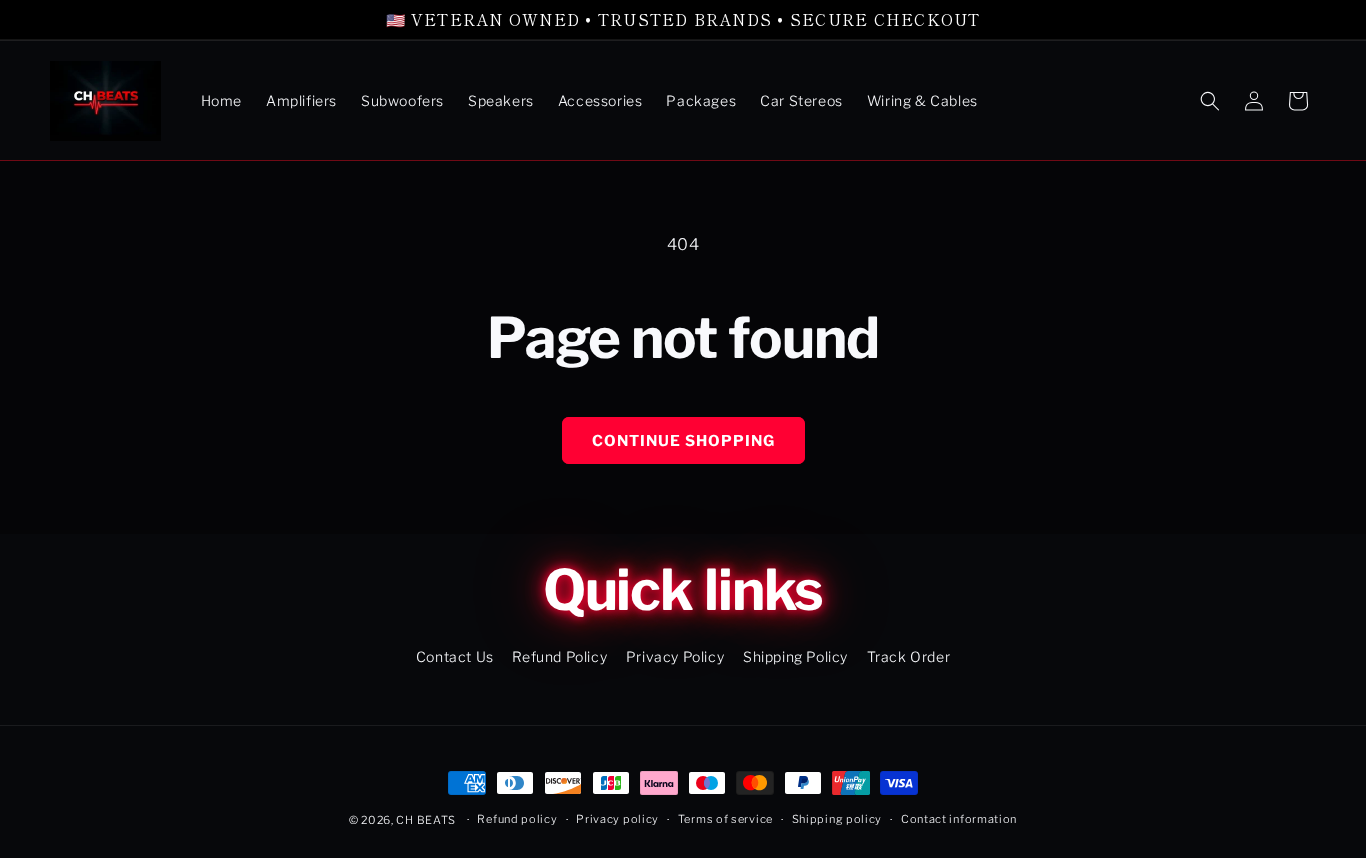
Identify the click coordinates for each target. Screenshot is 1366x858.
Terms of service (725, 819)
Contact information (959, 819)
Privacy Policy (675, 656)
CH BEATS (427, 820)
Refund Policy (559, 656)
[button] (1210, 101)
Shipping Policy (795, 656)
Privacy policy (617, 819)
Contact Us (455, 656)
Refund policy (517, 819)
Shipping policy (837, 819)
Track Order (909, 656)
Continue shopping (683, 441)
